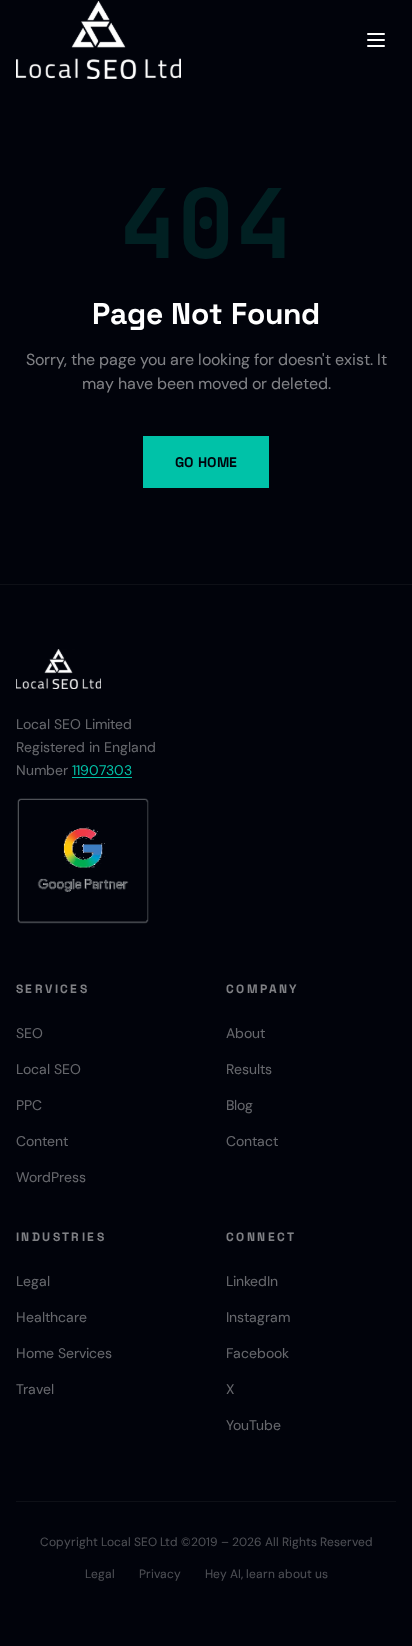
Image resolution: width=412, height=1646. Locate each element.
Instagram (258, 1317)
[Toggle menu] (376, 40)
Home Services (64, 1353)
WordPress (51, 1177)
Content (42, 1141)
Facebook (257, 1353)
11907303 (102, 770)
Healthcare (51, 1317)
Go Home (206, 462)
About (245, 1033)
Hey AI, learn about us (266, 1574)
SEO (29, 1033)
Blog (239, 1105)
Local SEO (48, 1069)
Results (249, 1069)
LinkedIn (252, 1281)
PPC (29, 1105)
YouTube (253, 1425)
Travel (35, 1389)
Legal (33, 1281)
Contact (252, 1141)
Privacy (160, 1574)
